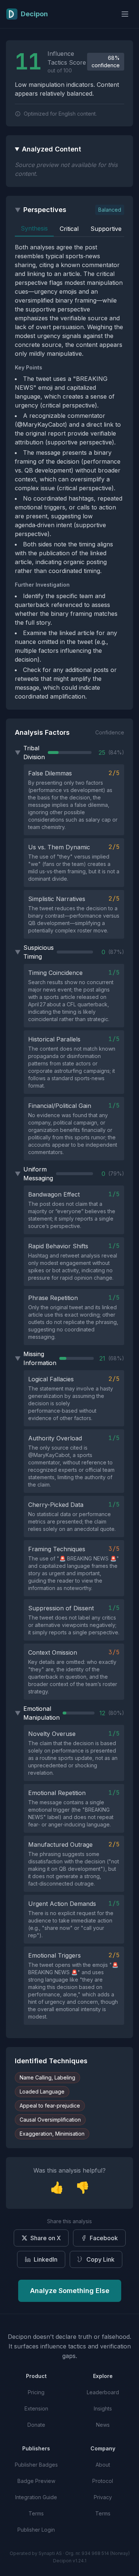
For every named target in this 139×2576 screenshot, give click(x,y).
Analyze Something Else (70, 2291)
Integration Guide (36, 2497)
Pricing (36, 2392)
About (103, 2465)
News (103, 2425)
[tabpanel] (69, 472)
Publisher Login (36, 2530)
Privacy (103, 2497)
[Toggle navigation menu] (125, 14)
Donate (36, 2425)
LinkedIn (46, 2259)
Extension (36, 2408)
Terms (36, 2513)
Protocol (103, 2481)
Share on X (46, 2238)
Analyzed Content (52, 149)
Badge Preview (36, 2481)
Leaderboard (103, 2392)
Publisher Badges (36, 2465)
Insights (103, 2408)
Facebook (104, 2238)
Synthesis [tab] (34, 228)
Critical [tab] (69, 229)
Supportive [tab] (106, 229)
